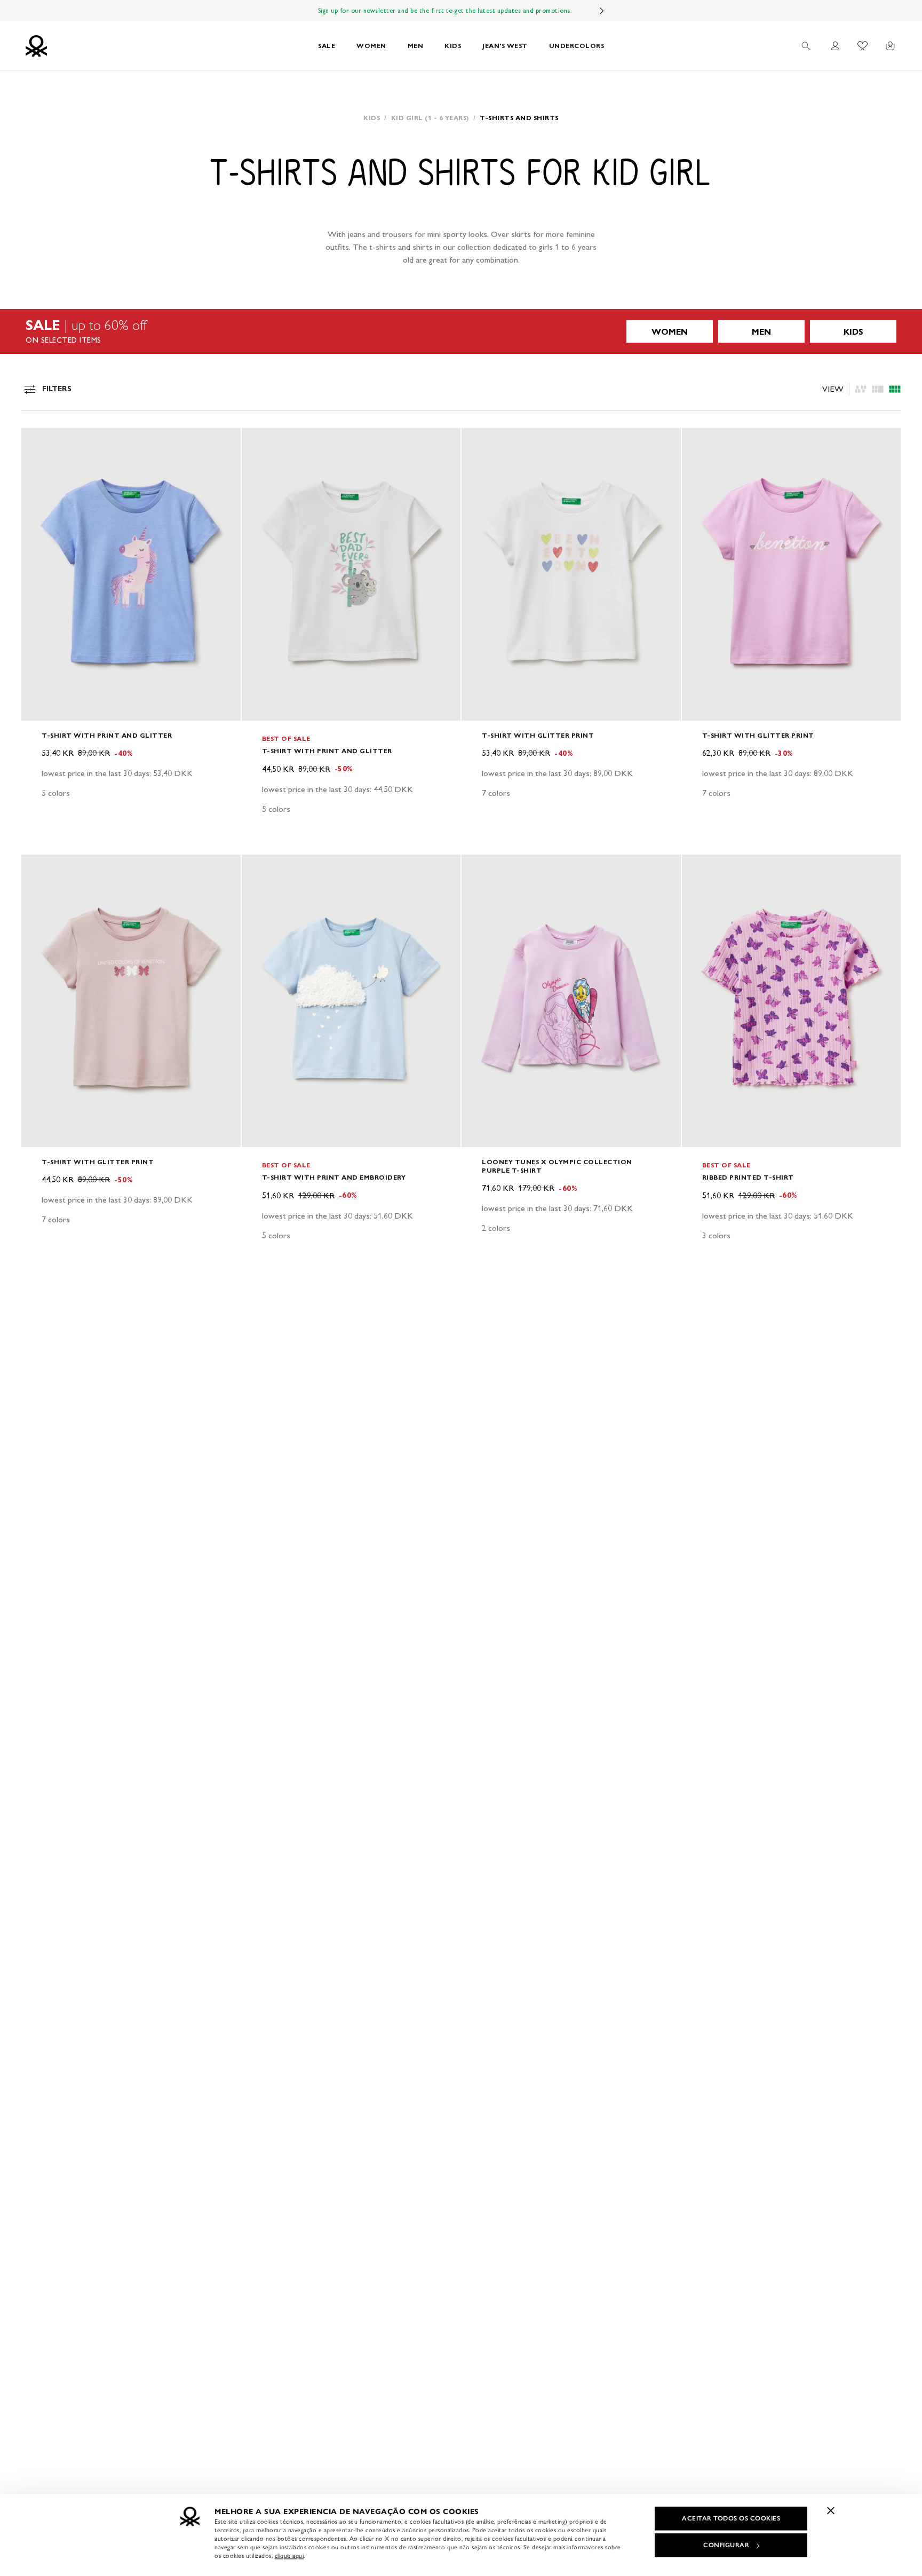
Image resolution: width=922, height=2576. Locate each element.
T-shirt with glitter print (538, 735)
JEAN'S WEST (505, 46)
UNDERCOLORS (577, 46)
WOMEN (371, 46)
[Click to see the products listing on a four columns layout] (878, 389)
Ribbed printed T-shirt (748, 1177)
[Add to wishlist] (38, 442)
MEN (416, 46)
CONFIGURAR (726, 2545)
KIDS (453, 46)
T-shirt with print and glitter (107, 735)
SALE (327, 46)
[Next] (602, 11)
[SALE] (461, 331)
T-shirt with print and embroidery (334, 1177)
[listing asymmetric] (861, 389)
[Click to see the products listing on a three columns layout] (895, 389)
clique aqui (289, 2556)
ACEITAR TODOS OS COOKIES (731, 2518)
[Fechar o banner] (831, 2510)
